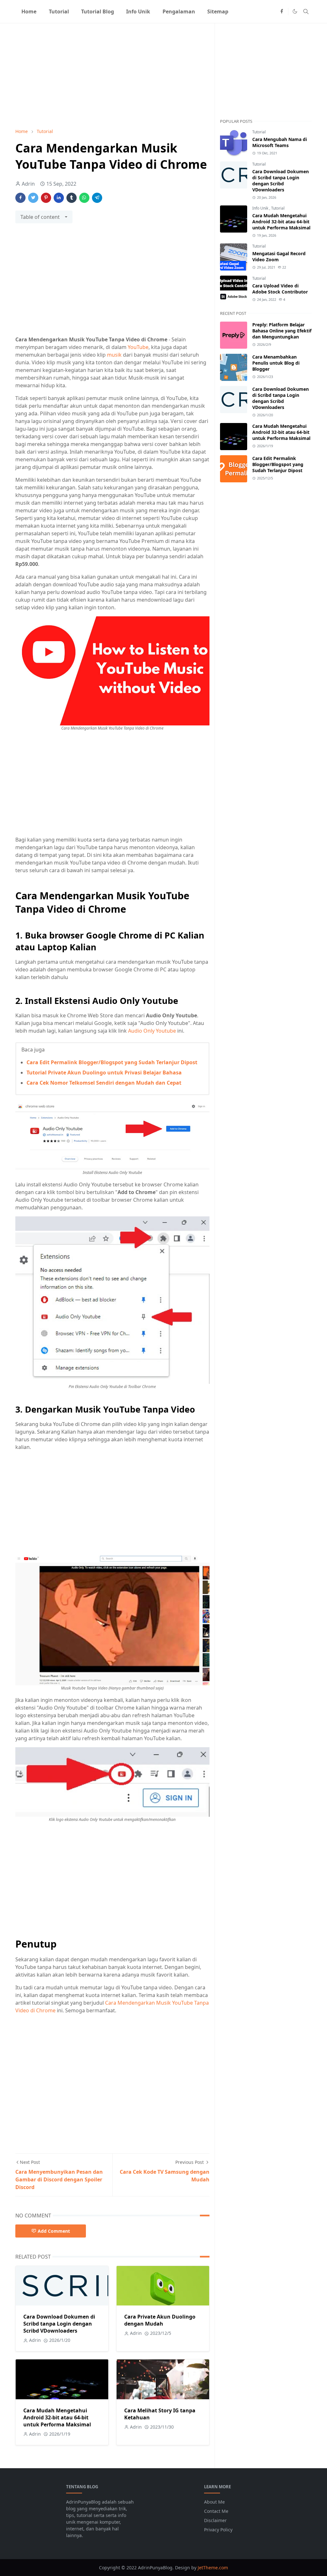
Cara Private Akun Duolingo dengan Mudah (160, 2320)
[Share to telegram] (97, 198)
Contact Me (216, 2511)
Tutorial (259, 132)
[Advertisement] (112, 76)
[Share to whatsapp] (84, 198)
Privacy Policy (218, 2530)
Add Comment (54, 2231)
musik (114, 355)
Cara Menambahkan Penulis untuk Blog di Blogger (276, 363)
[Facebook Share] (20, 198)
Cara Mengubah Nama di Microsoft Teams (280, 142)
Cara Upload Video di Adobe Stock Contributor (280, 289)
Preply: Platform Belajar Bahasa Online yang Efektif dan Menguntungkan (282, 331)
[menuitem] (29, 11)
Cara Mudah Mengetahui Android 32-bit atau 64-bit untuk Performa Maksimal (57, 2417)
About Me (214, 2502)
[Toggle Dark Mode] (295, 11)
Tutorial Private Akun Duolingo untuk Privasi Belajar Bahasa (104, 1073)
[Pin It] (46, 198)
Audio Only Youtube (152, 1031)
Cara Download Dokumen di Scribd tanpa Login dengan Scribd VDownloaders (59, 2324)
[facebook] (282, 11)
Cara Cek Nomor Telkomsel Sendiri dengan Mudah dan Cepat (104, 1083)
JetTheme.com (213, 2568)
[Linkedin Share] (59, 198)
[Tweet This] (33, 198)
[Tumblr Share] (72, 198)
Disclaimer (215, 2520)
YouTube (138, 347)
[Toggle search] (306, 11)
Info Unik (261, 208)
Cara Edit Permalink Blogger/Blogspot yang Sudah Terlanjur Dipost (112, 1062)
